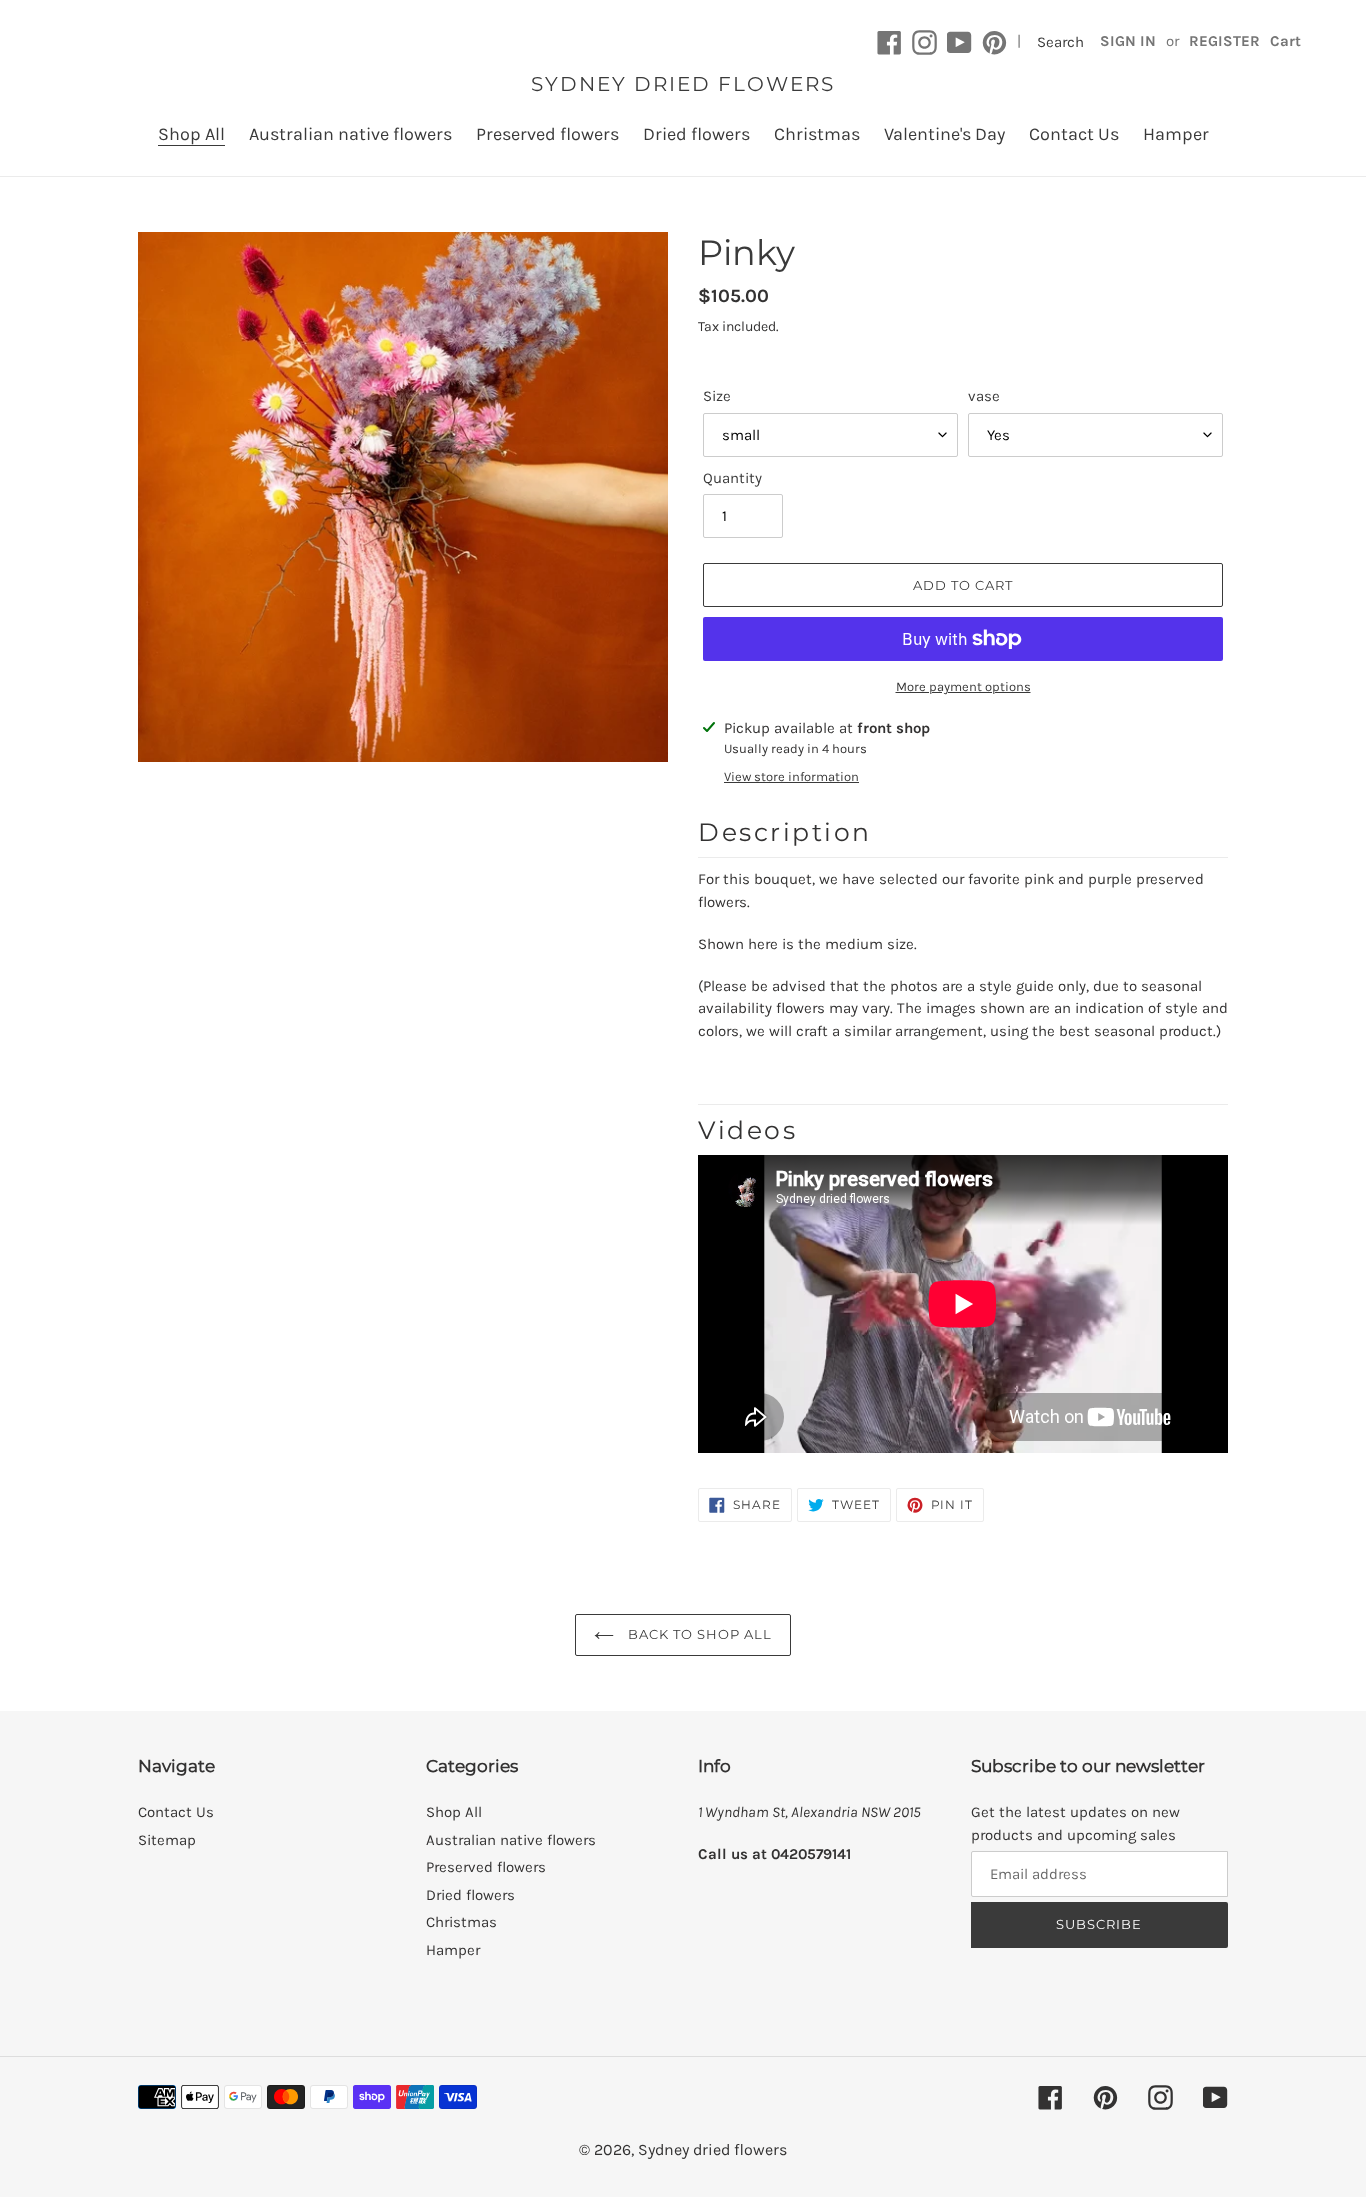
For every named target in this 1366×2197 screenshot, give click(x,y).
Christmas (461, 1922)
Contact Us (176, 1812)
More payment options (963, 686)
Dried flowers (470, 1895)
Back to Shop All (698, 1634)
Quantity (732, 478)
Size (717, 396)
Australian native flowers (511, 1840)
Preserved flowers (486, 1867)
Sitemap (167, 1840)
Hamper (453, 1950)
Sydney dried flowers (683, 84)
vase (984, 396)
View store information (791, 776)
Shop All (454, 1812)
